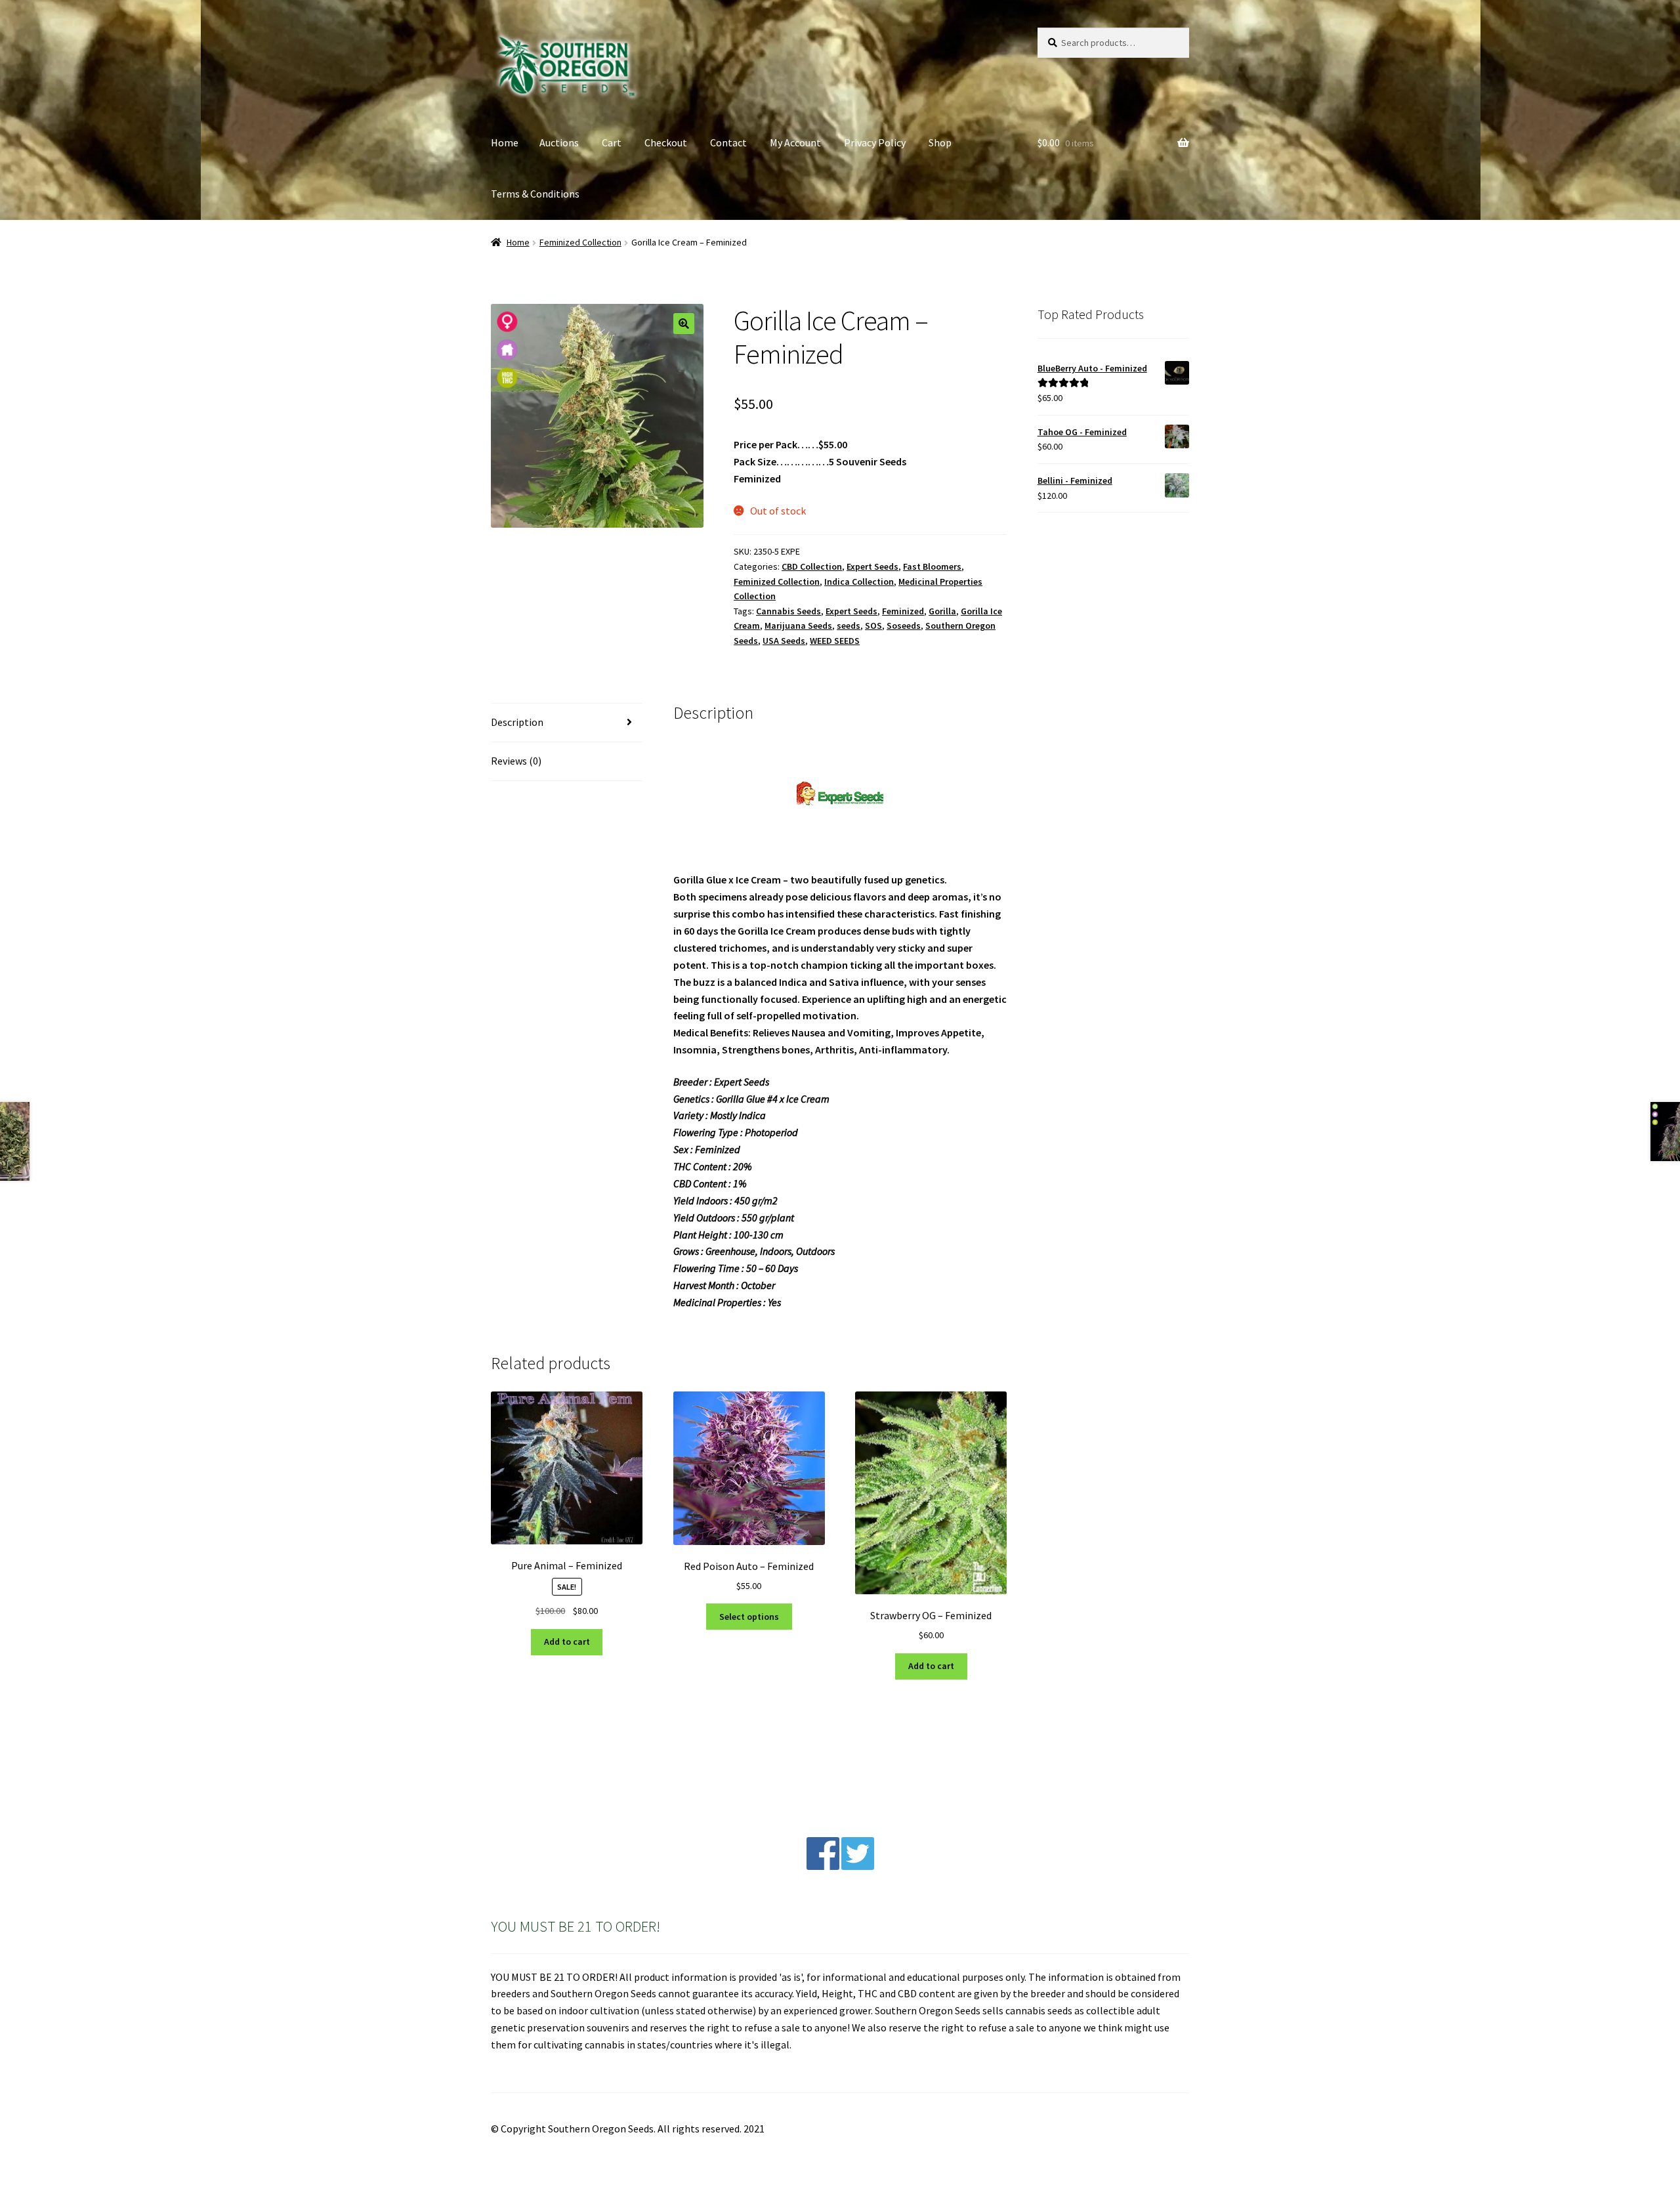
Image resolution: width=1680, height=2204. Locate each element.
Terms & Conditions (535, 194)
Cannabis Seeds (788, 611)
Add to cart (567, 1642)
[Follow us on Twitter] (858, 1866)
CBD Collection (812, 566)
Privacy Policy (875, 142)
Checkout (666, 142)
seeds (849, 625)
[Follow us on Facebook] (823, 1866)
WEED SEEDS (835, 641)
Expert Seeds (872, 566)
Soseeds (904, 625)
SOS (873, 625)
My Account (795, 142)
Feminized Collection (580, 242)
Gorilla (942, 611)
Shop (940, 142)
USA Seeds (784, 641)
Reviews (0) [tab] (516, 761)
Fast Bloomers (932, 566)
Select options (749, 1617)
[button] (684, 324)
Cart (612, 142)
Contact (728, 142)
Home (505, 142)
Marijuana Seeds (798, 625)
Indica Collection (859, 582)
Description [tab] (517, 722)
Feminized (903, 611)
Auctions (559, 142)
